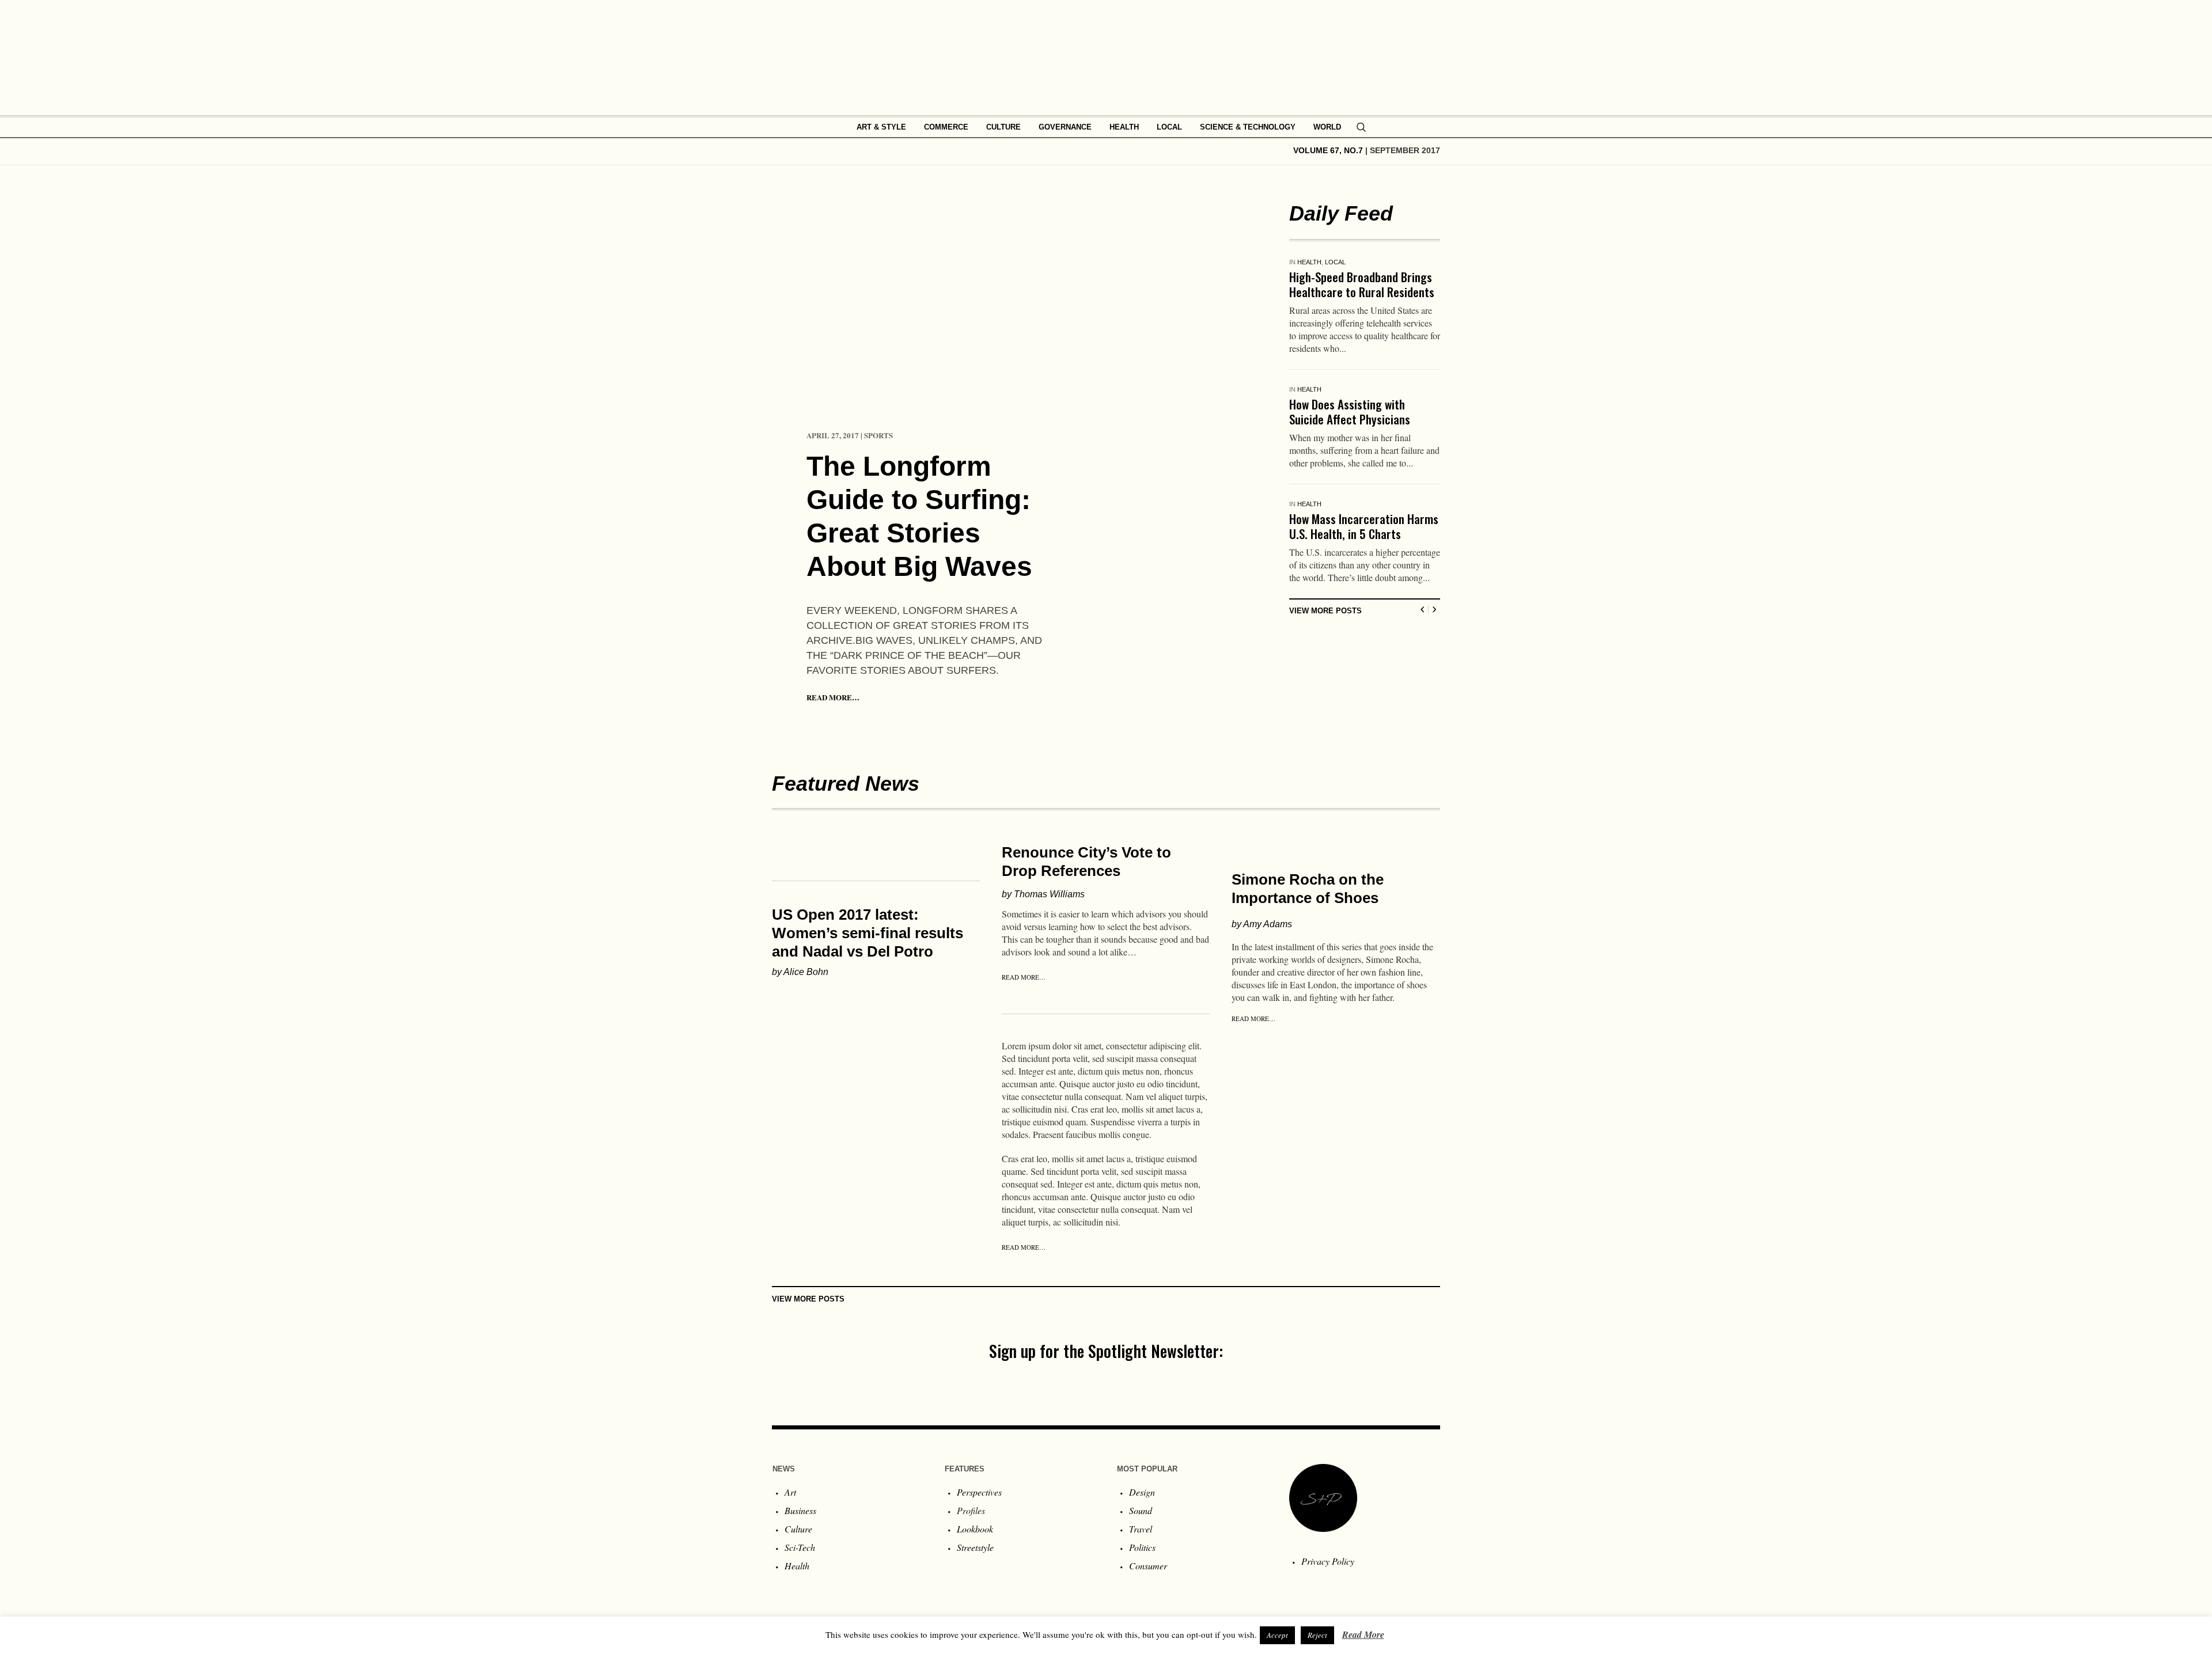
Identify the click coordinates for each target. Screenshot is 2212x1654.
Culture (798, 1529)
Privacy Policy (1328, 1561)
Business (800, 1510)
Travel (1141, 1529)
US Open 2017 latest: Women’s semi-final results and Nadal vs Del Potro (868, 933)
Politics (1142, 1547)
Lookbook (975, 1529)
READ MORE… (833, 697)
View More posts (1325, 651)
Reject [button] (1317, 1635)
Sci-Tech (800, 1547)
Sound (1141, 1510)
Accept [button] (1277, 1635)
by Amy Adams (1262, 924)
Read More (1363, 1634)
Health (1309, 262)
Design (1142, 1492)
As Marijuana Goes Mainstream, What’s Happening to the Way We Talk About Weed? (1365, 292)
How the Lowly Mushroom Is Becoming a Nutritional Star (1356, 426)
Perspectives (979, 1492)
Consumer (1148, 1566)
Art (790, 1492)
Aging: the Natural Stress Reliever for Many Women (1350, 554)
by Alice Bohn (800, 972)
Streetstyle (975, 1547)
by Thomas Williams (1043, 894)
